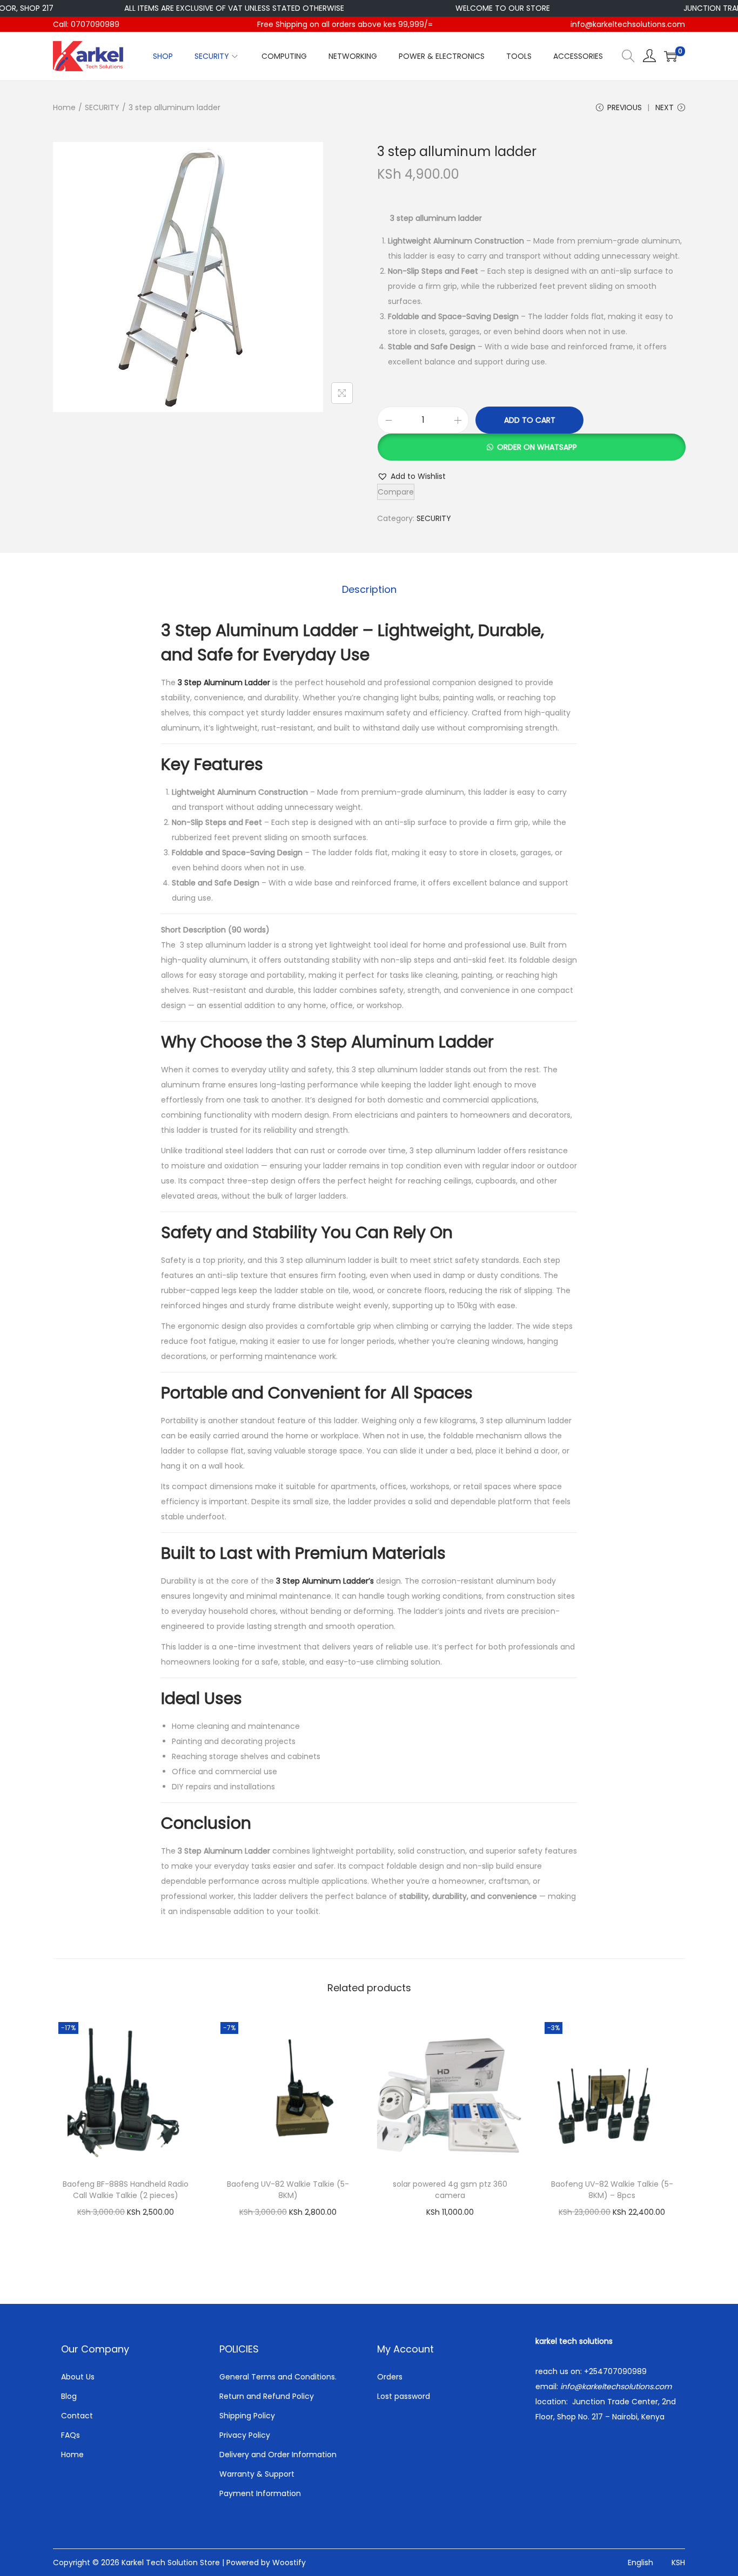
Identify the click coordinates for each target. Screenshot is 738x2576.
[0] (670, 56)
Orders (390, 2377)
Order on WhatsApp (537, 447)
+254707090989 (615, 2371)
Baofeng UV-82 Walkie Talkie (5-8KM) (288, 2190)
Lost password (404, 2396)
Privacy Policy (245, 2435)
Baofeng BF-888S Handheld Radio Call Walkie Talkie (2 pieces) (126, 2190)
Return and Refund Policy (267, 2396)
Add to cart (530, 420)
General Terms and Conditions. (278, 2377)
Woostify (289, 2563)
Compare (396, 492)
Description (369, 589)
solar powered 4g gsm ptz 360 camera (450, 2190)
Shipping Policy (247, 2416)
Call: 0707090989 (86, 24)
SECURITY (102, 107)
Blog (69, 2396)
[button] (531, 447)
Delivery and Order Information (278, 2455)
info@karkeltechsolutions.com (628, 24)
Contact (77, 2416)
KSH (678, 2563)
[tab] (369, 590)
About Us (78, 2377)
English (640, 2563)
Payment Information (260, 2493)
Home (64, 107)
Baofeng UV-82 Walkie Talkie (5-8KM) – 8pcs (612, 2190)
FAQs (71, 2435)
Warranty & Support (257, 2474)
